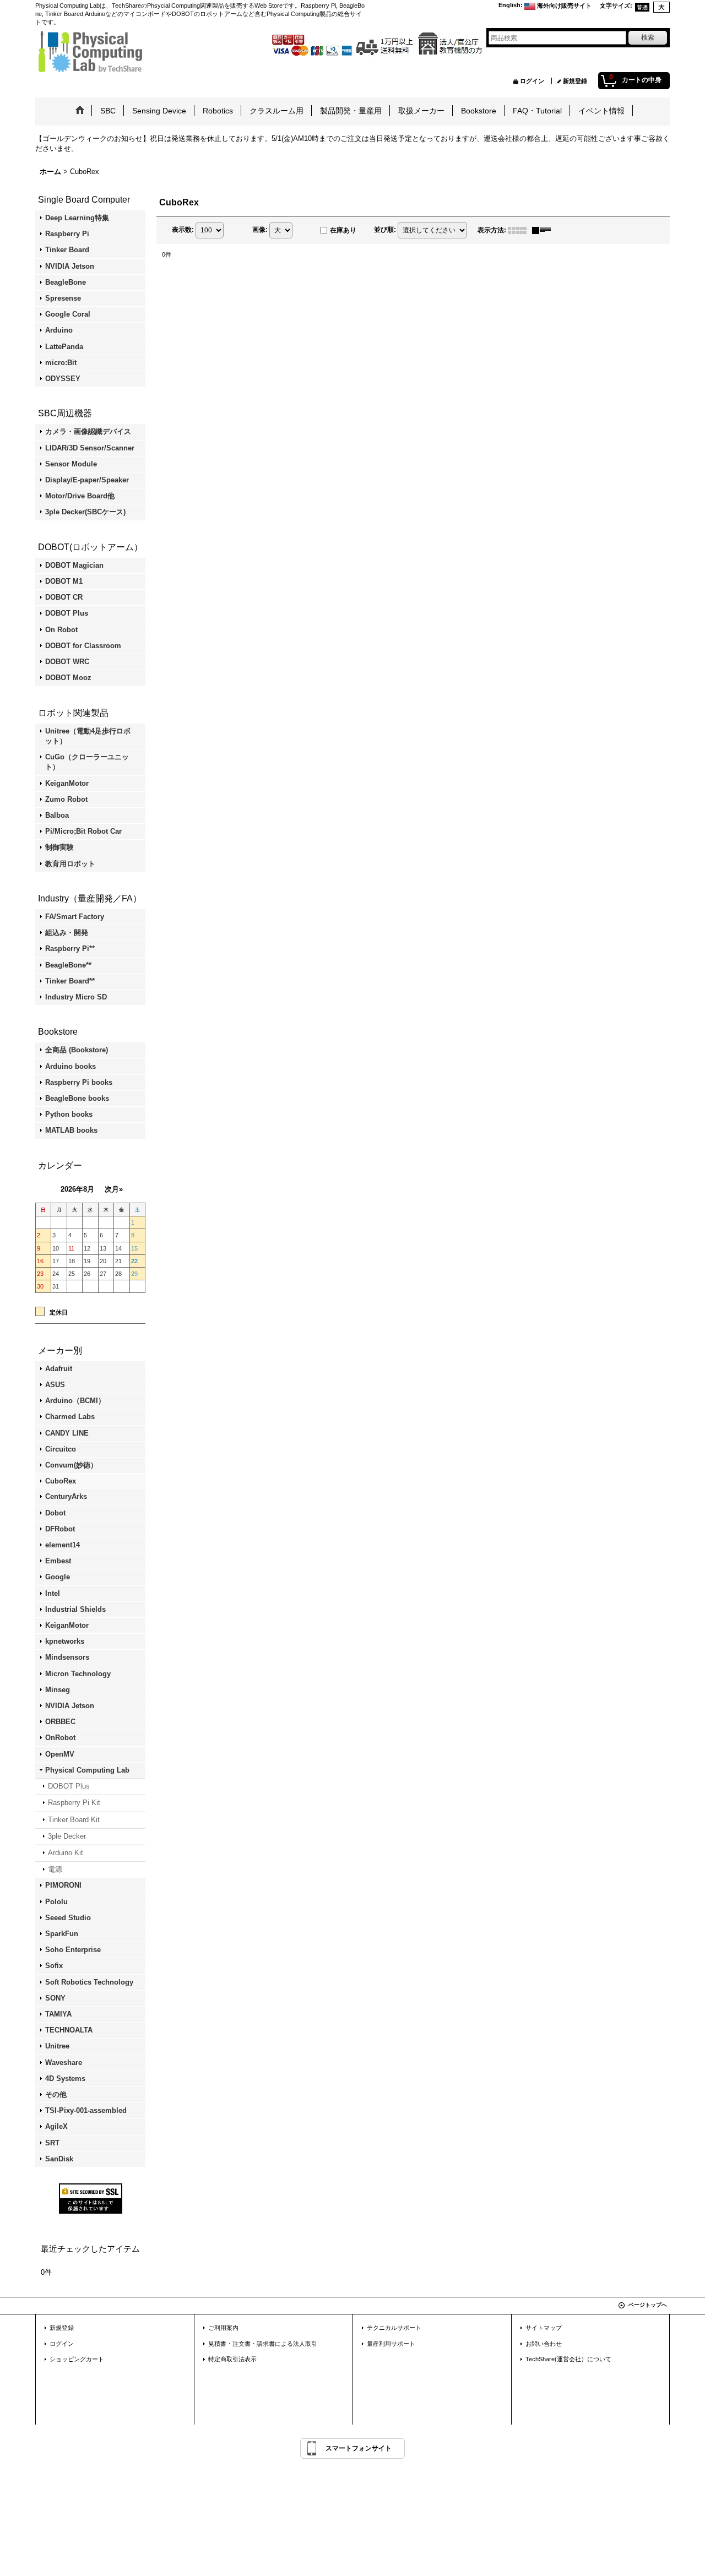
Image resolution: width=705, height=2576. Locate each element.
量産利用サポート (391, 2344)
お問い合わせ (544, 2344)
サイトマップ (544, 2328)
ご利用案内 (223, 2328)
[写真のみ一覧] (520, 230)
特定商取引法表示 (232, 2359)
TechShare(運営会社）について (568, 2359)
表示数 (183, 230)
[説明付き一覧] (544, 230)
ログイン (532, 81)
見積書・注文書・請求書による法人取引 (263, 2344)
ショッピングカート (77, 2359)
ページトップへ (648, 2305)
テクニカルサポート (394, 2328)
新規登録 (575, 81)
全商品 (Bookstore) (77, 1050)
